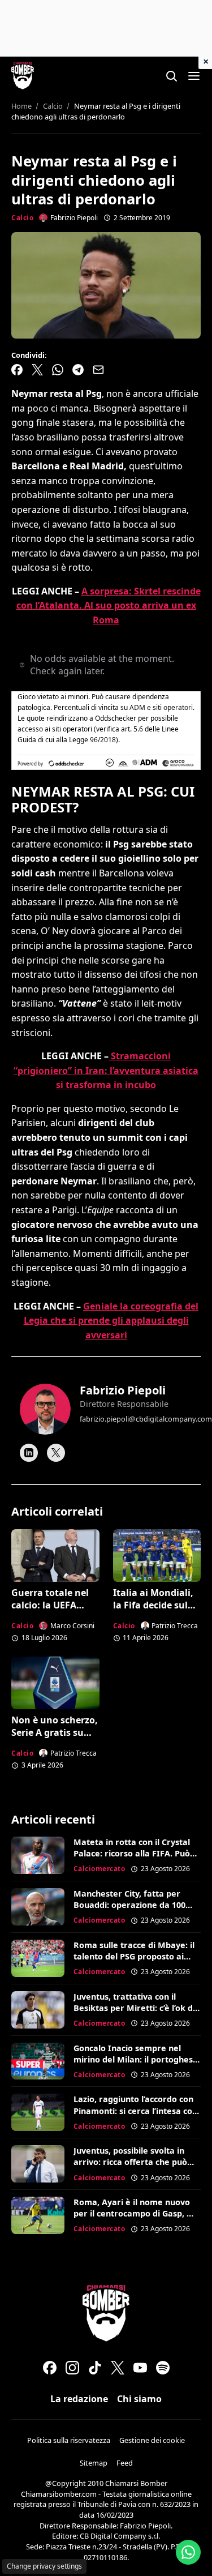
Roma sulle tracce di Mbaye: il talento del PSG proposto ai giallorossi (134, 1956)
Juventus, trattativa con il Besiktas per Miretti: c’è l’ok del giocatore (137, 2008)
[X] (56, 1453)
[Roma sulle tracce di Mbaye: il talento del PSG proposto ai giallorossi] (38, 1958)
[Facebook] (50, 2368)
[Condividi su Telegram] (78, 370)
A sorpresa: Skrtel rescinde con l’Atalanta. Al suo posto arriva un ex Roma (109, 606)
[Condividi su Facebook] (17, 370)
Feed (125, 2463)
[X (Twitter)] (118, 2368)
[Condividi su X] (37, 370)
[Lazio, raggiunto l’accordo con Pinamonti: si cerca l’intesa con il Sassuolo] (38, 2112)
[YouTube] (140, 2368)
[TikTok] (95, 2368)
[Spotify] (163, 2368)
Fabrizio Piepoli (123, 1390)
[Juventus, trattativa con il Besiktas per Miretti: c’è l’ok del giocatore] (38, 2010)
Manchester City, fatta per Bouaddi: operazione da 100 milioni (129, 1905)
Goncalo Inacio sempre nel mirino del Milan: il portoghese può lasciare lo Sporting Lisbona (136, 2065)
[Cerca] (171, 76)
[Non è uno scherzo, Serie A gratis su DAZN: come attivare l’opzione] (55, 1683)
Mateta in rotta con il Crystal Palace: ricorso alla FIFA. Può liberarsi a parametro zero (132, 1853)
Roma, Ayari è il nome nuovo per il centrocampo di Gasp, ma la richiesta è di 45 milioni (137, 2213)
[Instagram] (72, 2368)
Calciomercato (99, 1869)
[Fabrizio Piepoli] (45, 1409)
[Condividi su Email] (98, 370)
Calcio (22, 218)
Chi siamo (139, 2399)
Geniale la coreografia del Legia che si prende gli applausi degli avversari (111, 1321)
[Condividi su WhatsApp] (58, 370)
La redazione (79, 2399)
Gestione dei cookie (152, 2440)
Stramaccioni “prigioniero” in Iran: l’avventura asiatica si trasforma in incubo (106, 1070)
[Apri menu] (194, 76)
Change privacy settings (44, 2566)
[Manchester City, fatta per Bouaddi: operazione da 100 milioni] (38, 1907)
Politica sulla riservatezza (69, 2440)
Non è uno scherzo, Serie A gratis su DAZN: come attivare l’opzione (55, 1739)
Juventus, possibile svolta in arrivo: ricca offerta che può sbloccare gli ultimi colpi (130, 2162)
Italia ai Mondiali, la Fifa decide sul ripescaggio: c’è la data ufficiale (153, 1612)
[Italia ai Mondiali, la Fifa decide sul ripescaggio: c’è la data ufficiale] (157, 1556)
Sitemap (94, 2463)
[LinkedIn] (29, 1453)
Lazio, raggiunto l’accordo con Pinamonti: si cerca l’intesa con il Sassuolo (135, 2110)
